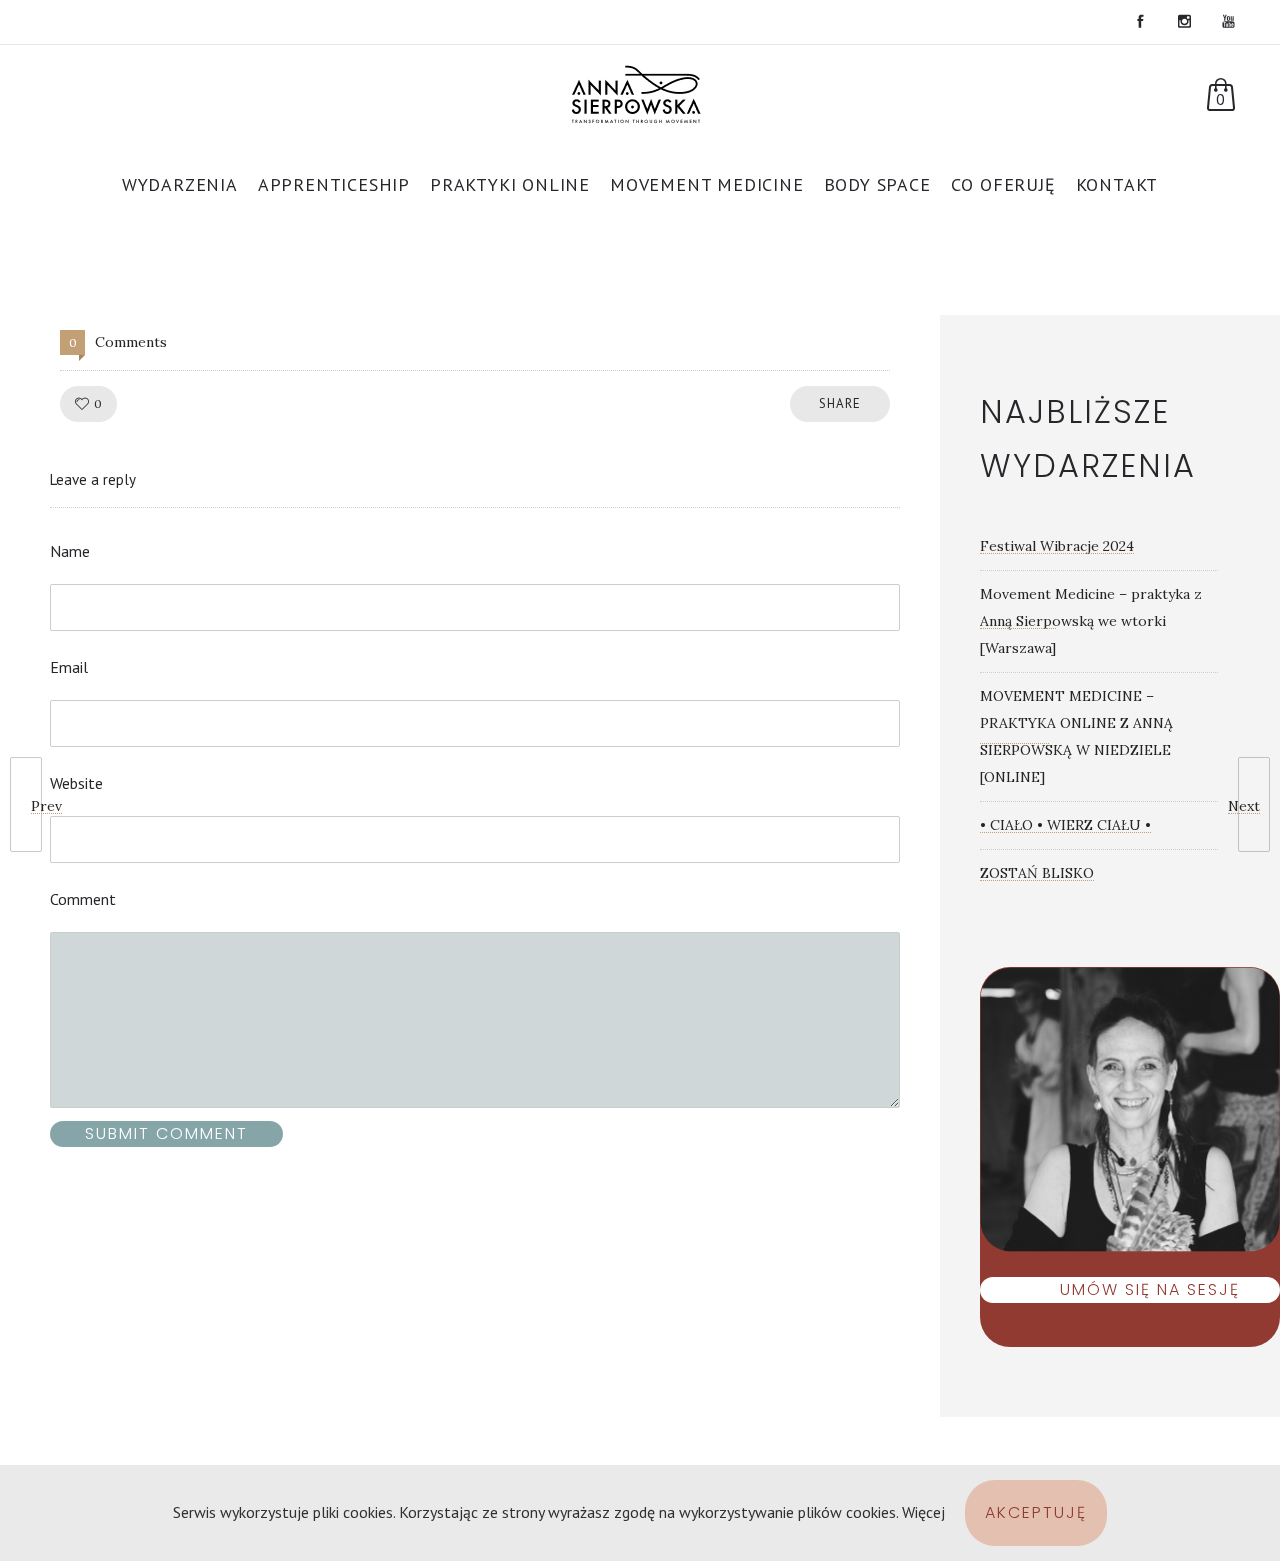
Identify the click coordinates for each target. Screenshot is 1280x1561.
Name (70, 551)
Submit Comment (166, 1133)
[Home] (640, 99)
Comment (83, 899)
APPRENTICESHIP (334, 184)
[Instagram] (1184, 22)
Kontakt (1117, 184)
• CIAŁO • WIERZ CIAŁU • (1065, 825)
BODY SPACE (877, 184)
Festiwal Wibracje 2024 (1057, 546)
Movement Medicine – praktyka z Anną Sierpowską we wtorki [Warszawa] (1091, 621)
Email (69, 667)
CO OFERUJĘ (1003, 184)
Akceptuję (1036, 1512)
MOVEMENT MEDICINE (707, 184)
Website (76, 783)
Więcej (923, 1512)
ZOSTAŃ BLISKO (1037, 873)
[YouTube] (1228, 22)
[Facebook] (1140, 22)
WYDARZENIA (180, 184)
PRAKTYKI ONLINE (510, 184)
